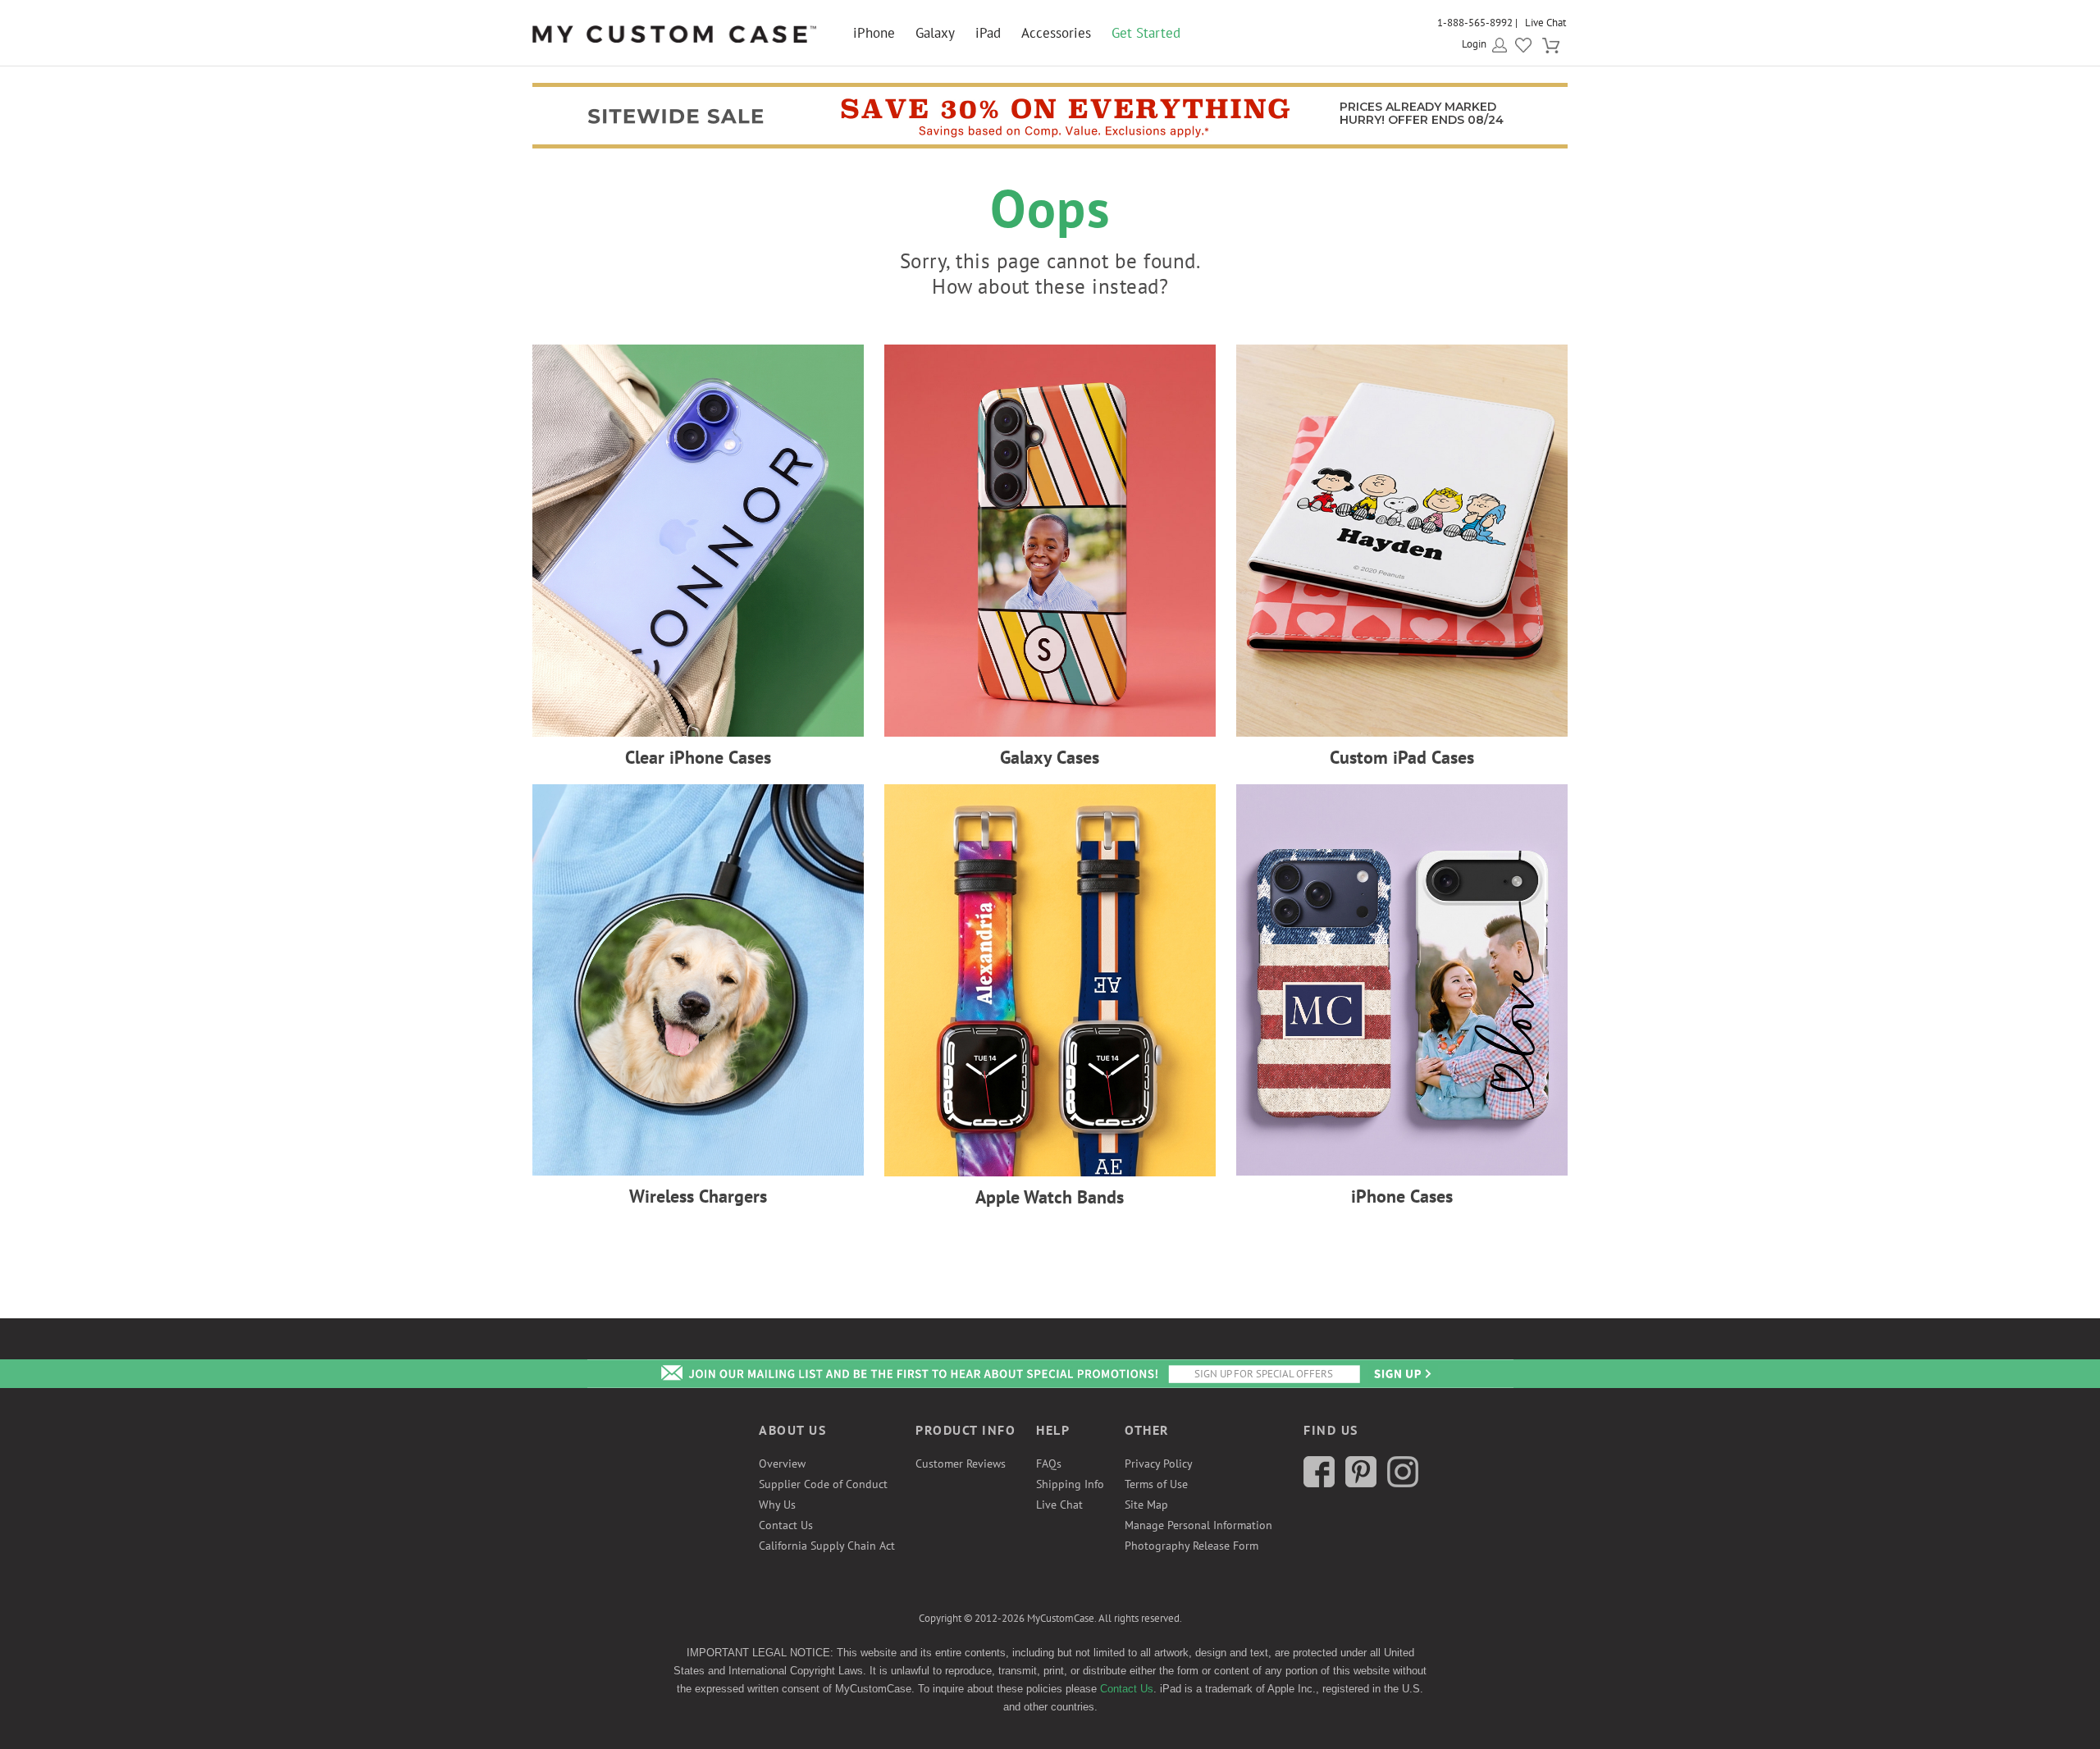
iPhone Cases (1402, 1196)
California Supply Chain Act (827, 1546)
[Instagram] (1403, 1483)
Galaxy (935, 33)
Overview (782, 1464)
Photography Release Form (1192, 1546)
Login (1474, 44)
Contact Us (786, 1525)
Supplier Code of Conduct (823, 1484)
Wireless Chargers (698, 1196)
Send (1401, 1374)
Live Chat (1545, 23)
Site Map (1146, 1505)
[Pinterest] (1361, 1483)
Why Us (777, 1505)
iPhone (874, 33)
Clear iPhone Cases (698, 757)
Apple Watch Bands (1050, 1197)
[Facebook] (1319, 1483)
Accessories (1056, 33)
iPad (988, 33)
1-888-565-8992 (1475, 23)
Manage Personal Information (1198, 1525)
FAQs (1049, 1464)
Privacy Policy (1159, 1464)
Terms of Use (1156, 1484)
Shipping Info (1070, 1484)
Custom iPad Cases (1402, 757)
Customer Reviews (961, 1464)
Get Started (1146, 33)
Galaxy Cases (1050, 757)
